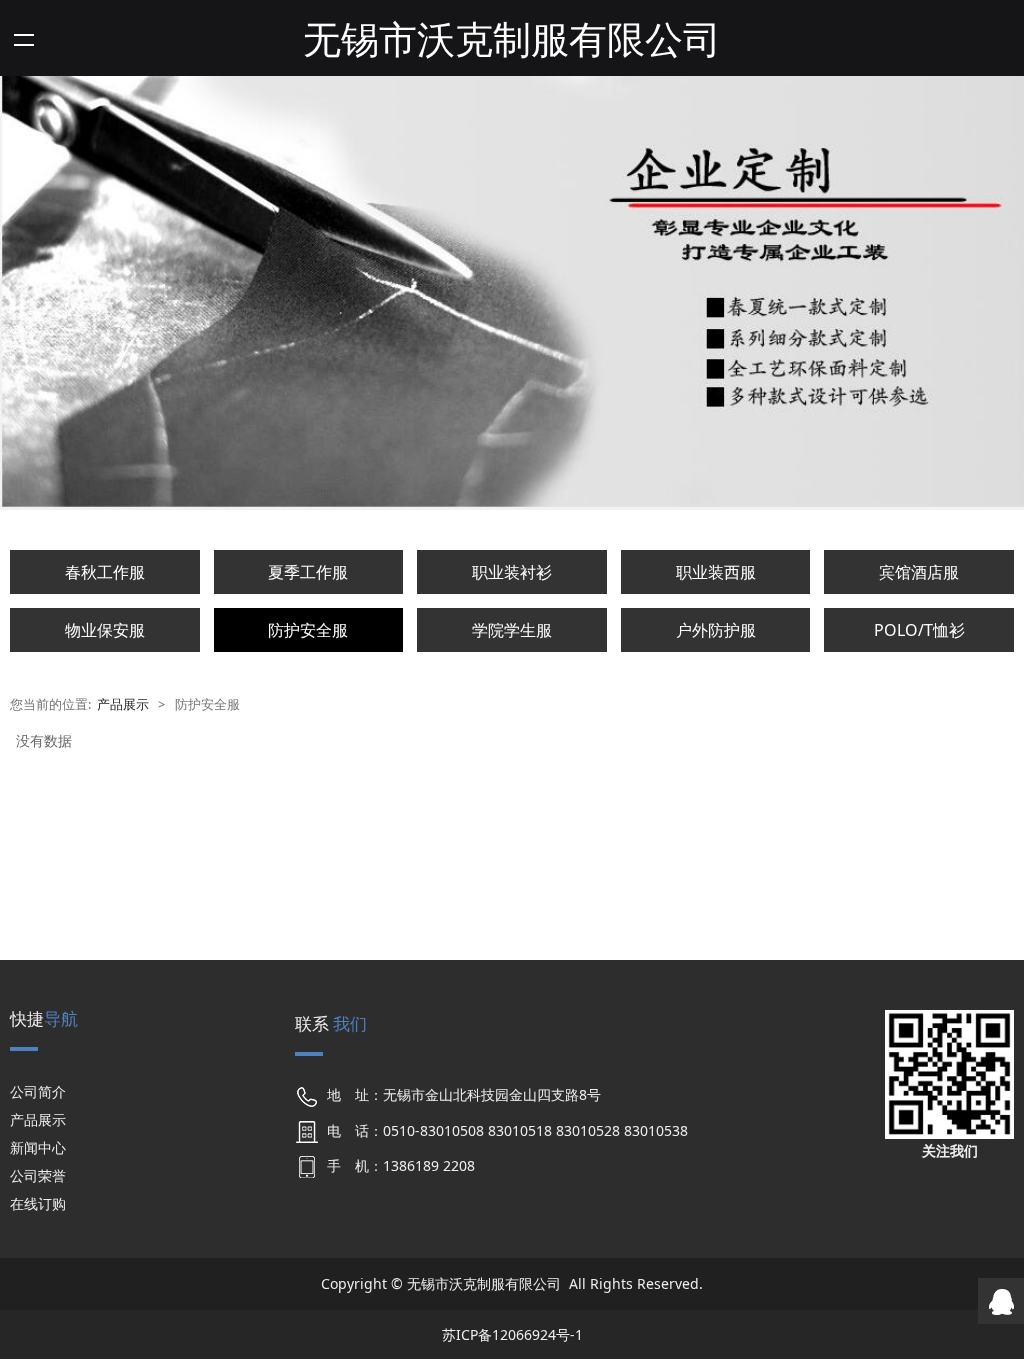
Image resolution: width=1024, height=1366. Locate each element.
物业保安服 (105, 630)
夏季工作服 (308, 572)
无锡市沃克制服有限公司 (512, 38)
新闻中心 (38, 1147)
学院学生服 (512, 630)
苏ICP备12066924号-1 (512, 1334)
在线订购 (38, 1203)
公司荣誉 (38, 1175)
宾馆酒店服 (919, 572)
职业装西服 (716, 572)
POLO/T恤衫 (919, 630)
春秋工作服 (105, 572)
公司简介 (38, 1091)
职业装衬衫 (512, 572)
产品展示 (123, 704)
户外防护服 (716, 630)
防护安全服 (308, 630)
